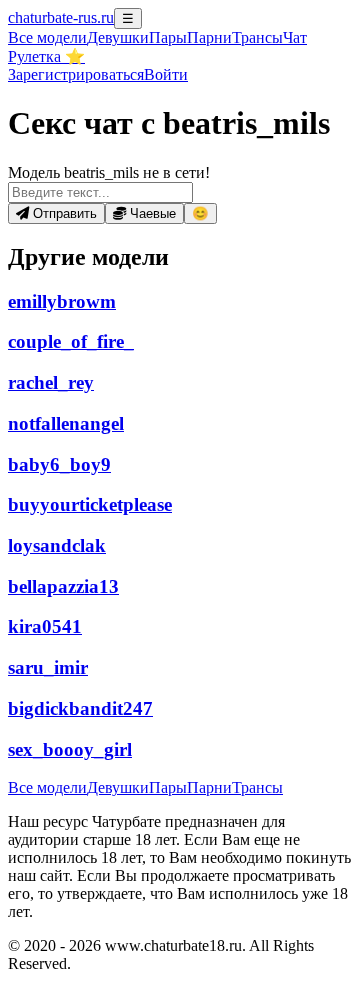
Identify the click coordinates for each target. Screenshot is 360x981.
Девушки (118, 37)
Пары (168, 37)
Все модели (47, 787)
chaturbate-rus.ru (61, 17)
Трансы (257, 37)
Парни (209, 37)
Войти (166, 74)
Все (47, 37)
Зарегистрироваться (76, 74)
